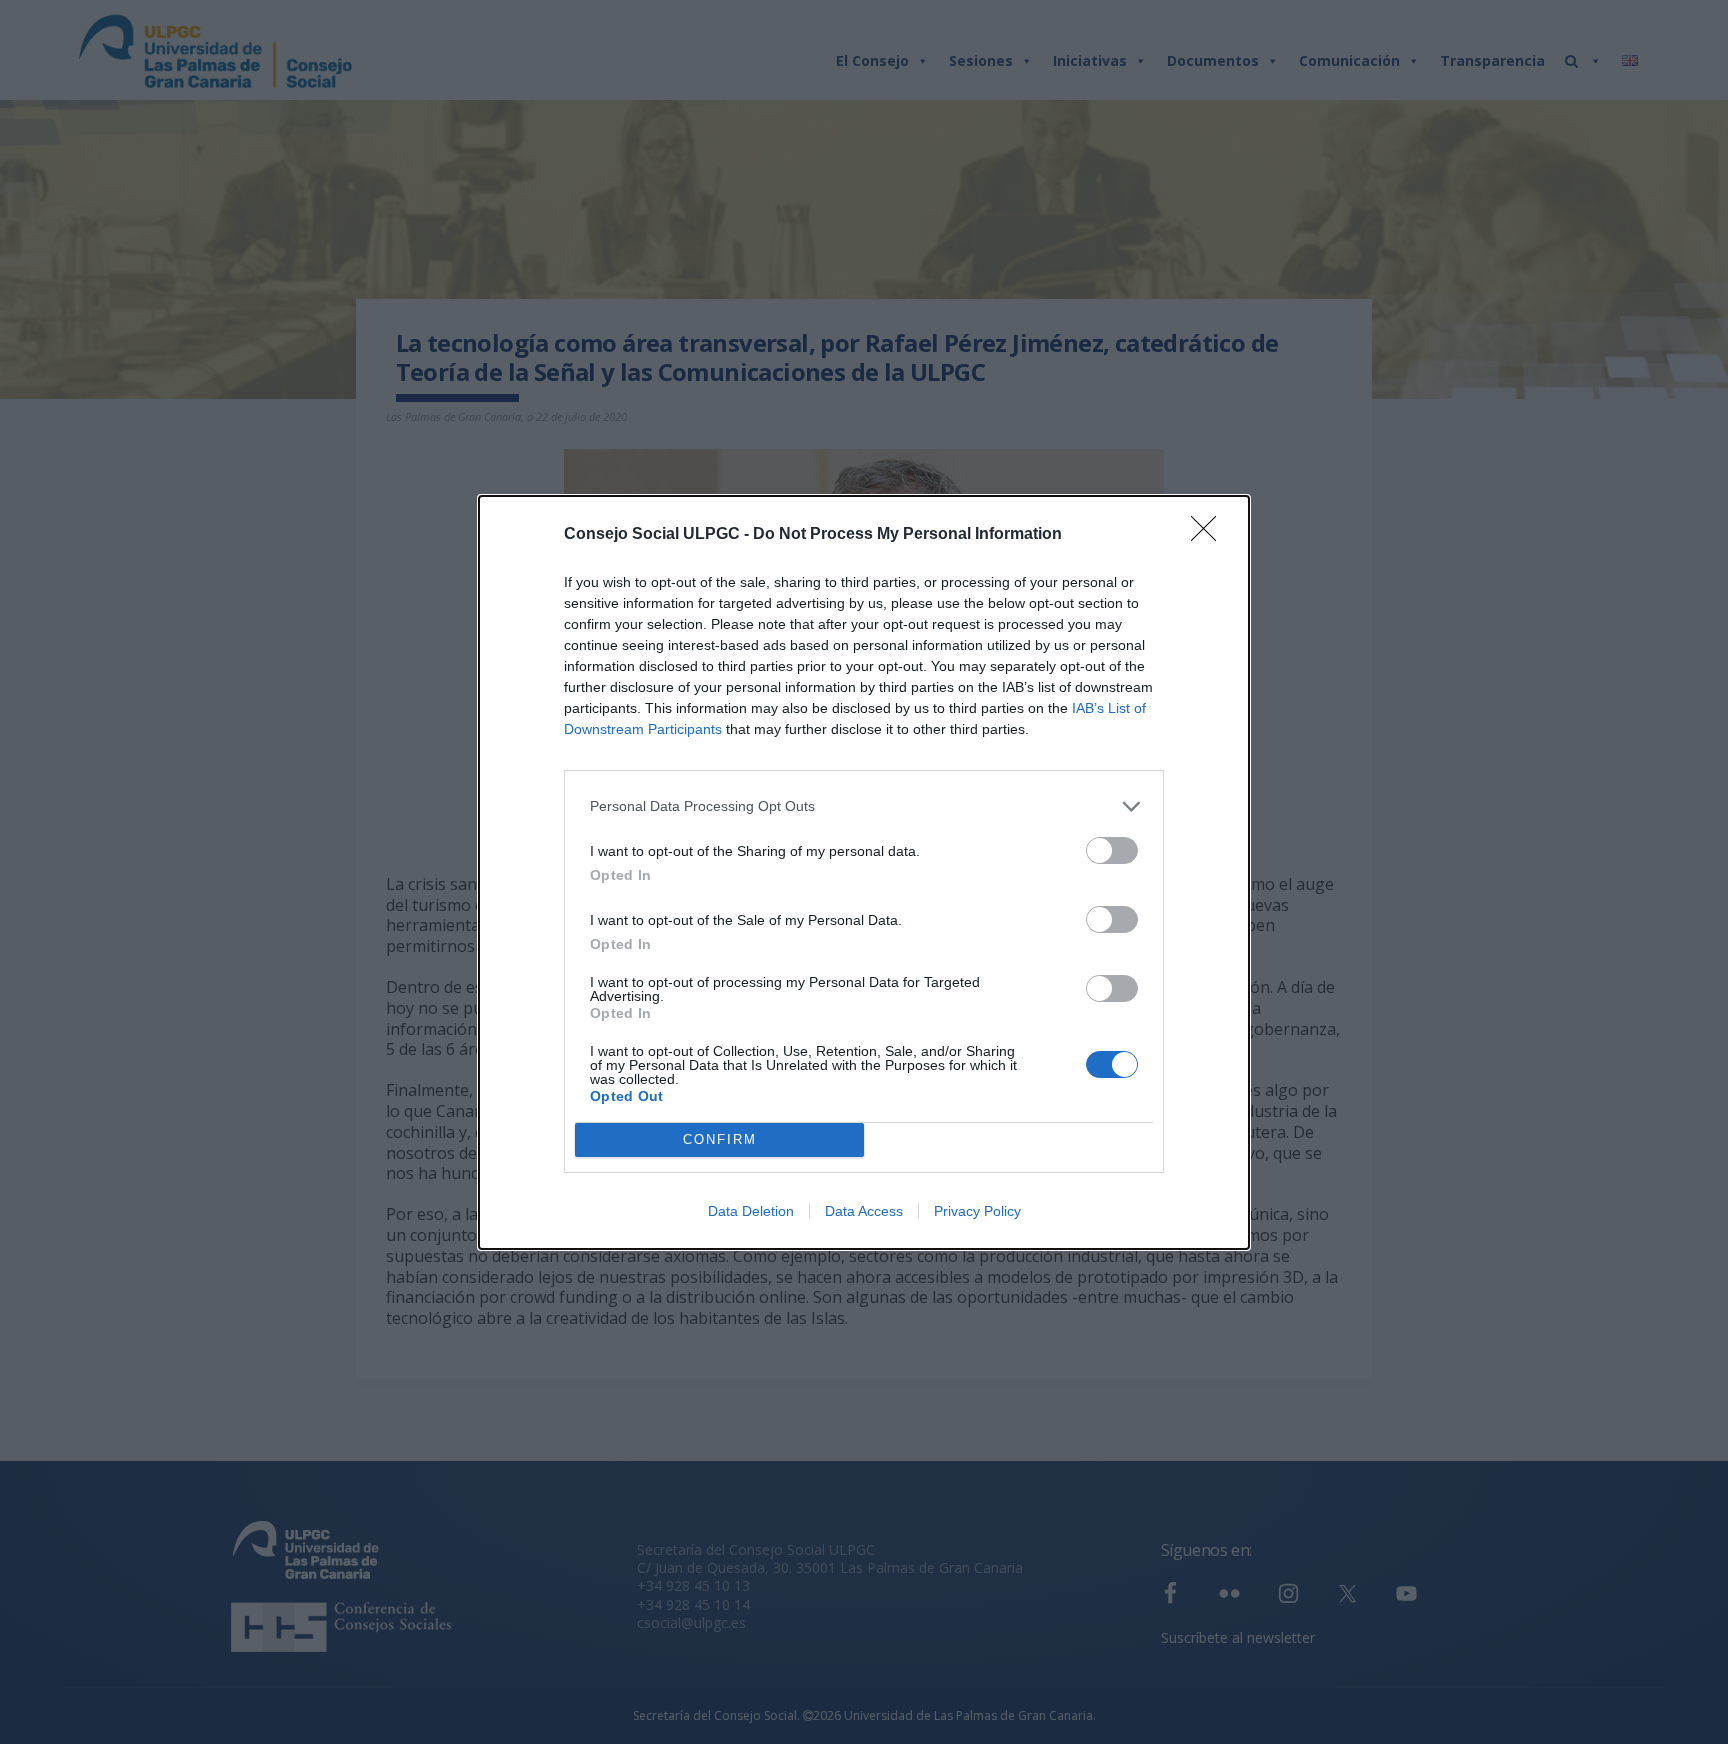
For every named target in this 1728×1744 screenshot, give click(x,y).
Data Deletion (751, 1211)
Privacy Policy (977, 1211)
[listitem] (864, 806)
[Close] (1210, 535)
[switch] (1112, 850)
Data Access (864, 1211)
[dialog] (864, 872)
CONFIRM (720, 1139)
